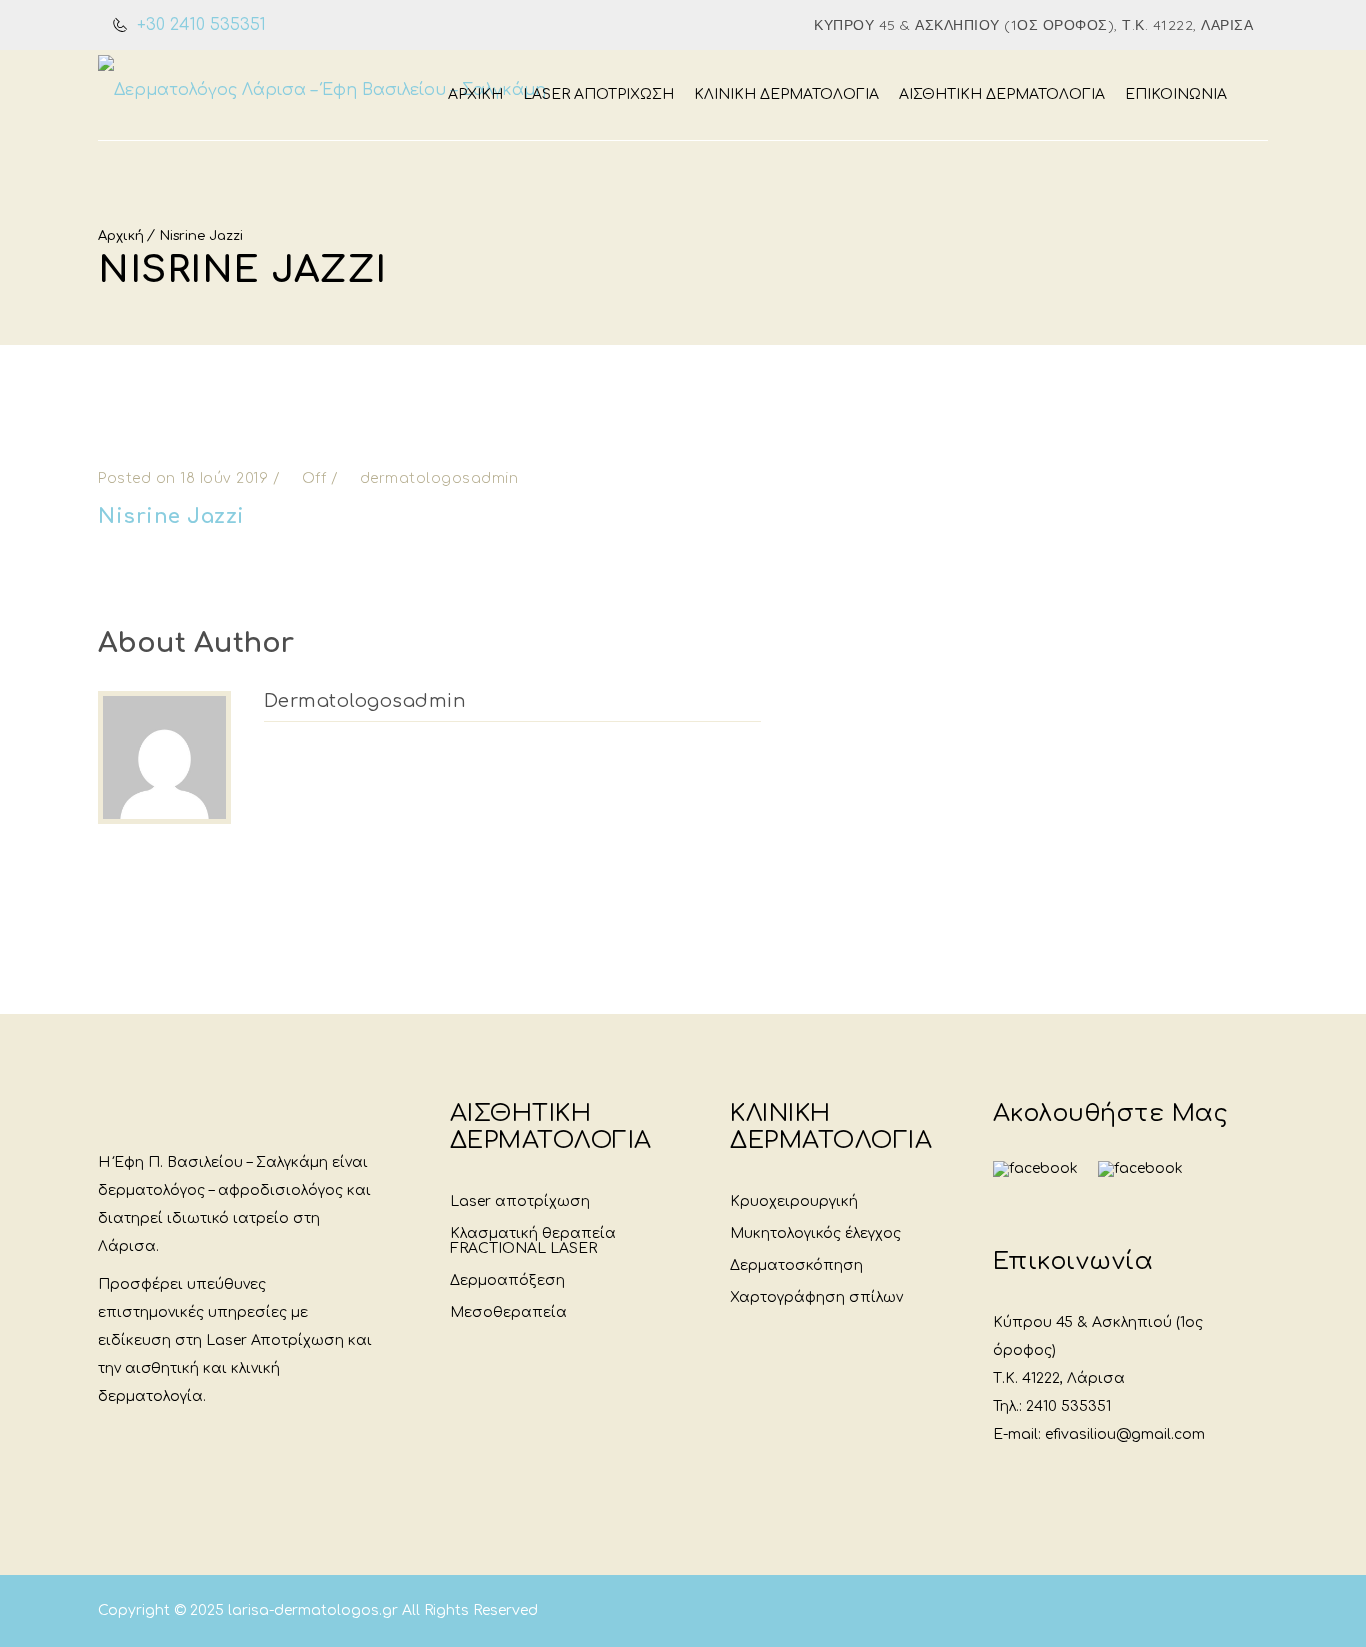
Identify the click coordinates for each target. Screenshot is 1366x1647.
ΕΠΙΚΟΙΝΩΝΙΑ (1176, 94)
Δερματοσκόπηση (796, 1265)
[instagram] (1140, 1169)
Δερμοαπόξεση (507, 1280)
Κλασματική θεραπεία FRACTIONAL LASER (533, 1241)
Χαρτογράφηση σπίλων (816, 1297)
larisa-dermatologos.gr (315, 1610)
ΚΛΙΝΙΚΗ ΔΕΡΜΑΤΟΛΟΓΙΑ (786, 94)
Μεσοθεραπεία (508, 1312)
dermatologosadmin (365, 701)
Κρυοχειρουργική (794, 1201)
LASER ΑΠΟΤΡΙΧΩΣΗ (598, 94)
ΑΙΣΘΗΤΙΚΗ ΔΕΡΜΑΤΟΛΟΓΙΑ (1002, 94)
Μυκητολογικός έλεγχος (815, 1233)
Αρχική (475, 94)
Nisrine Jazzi (201, 236)
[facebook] (1035, 1181)
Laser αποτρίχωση (520, 1201)
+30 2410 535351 (199, 25)
